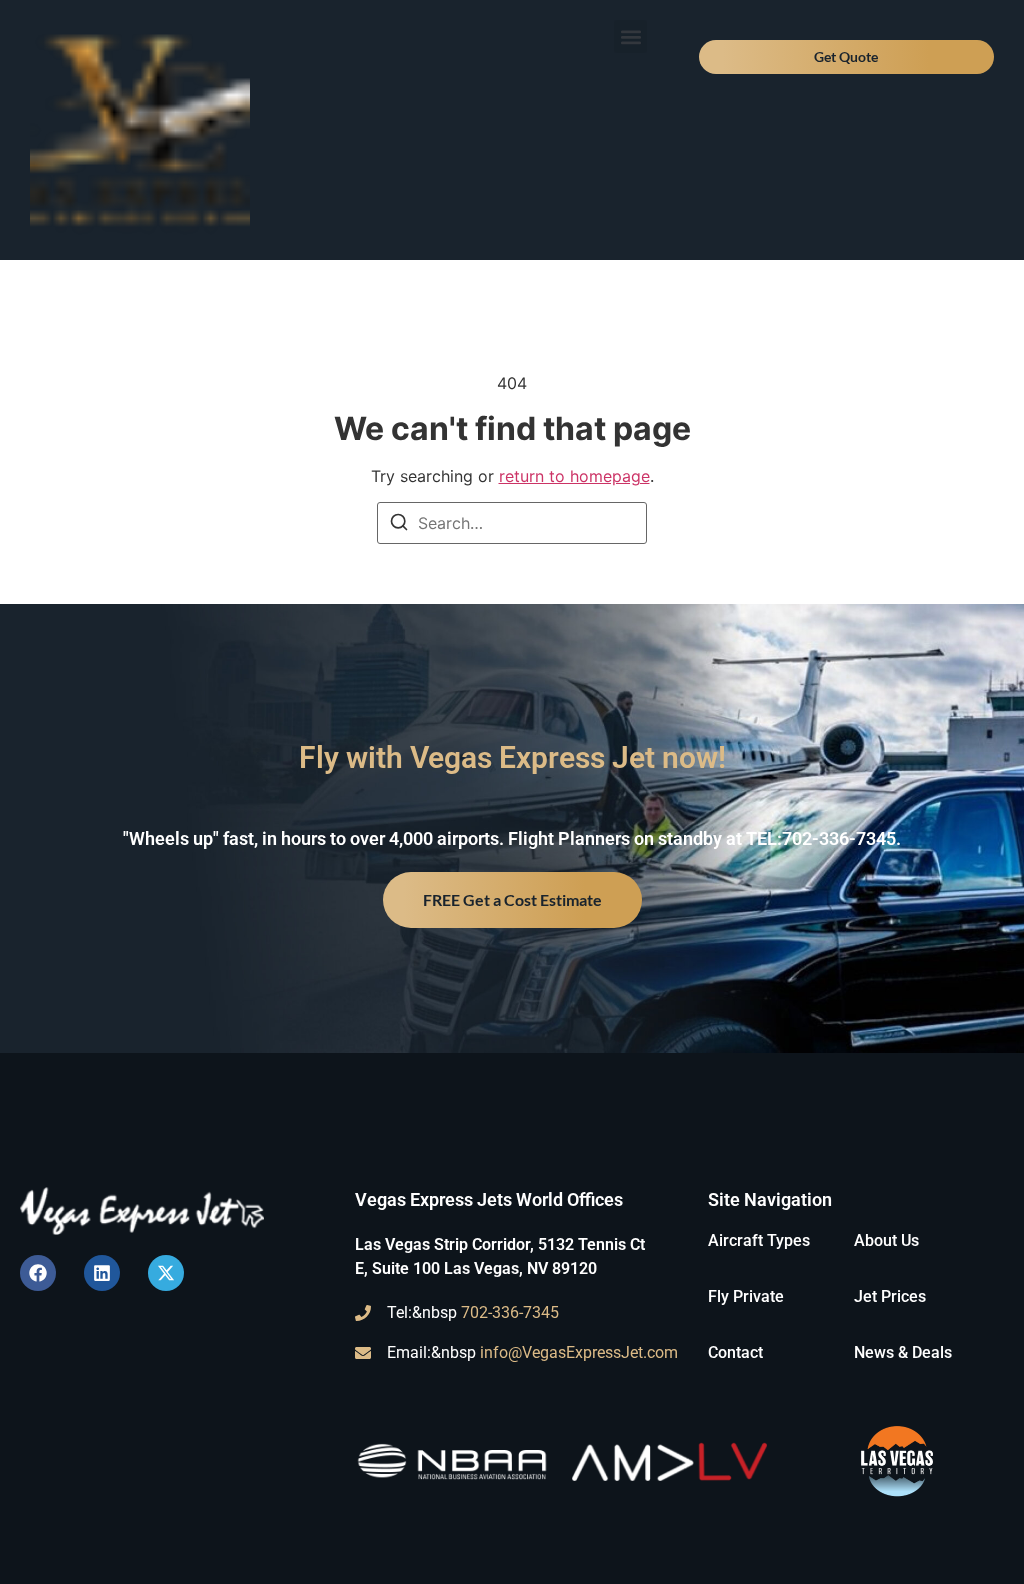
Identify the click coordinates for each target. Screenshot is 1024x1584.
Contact (735, 1352)
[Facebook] (38, 1273)
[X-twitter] (166, 1273)
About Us (886, 1240)
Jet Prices (890, 1296)
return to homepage (574, 476)
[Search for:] (512, 523)
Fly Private (746, 1296)
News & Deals (903, 1352)
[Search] (399, 525)
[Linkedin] (102, 1273)
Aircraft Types (759, 1240)
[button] (630, 36)
